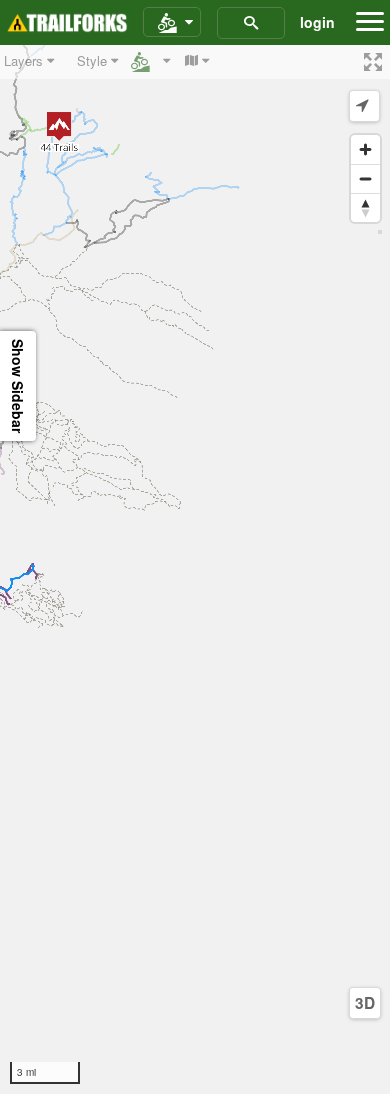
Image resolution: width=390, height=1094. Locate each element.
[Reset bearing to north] (365, 207)
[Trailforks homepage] (67, 23)
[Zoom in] (365, 149)
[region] (195, 569)
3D (365, 1003)
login (317, 22)
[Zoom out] (365, 178)
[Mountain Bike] (172, 23)
